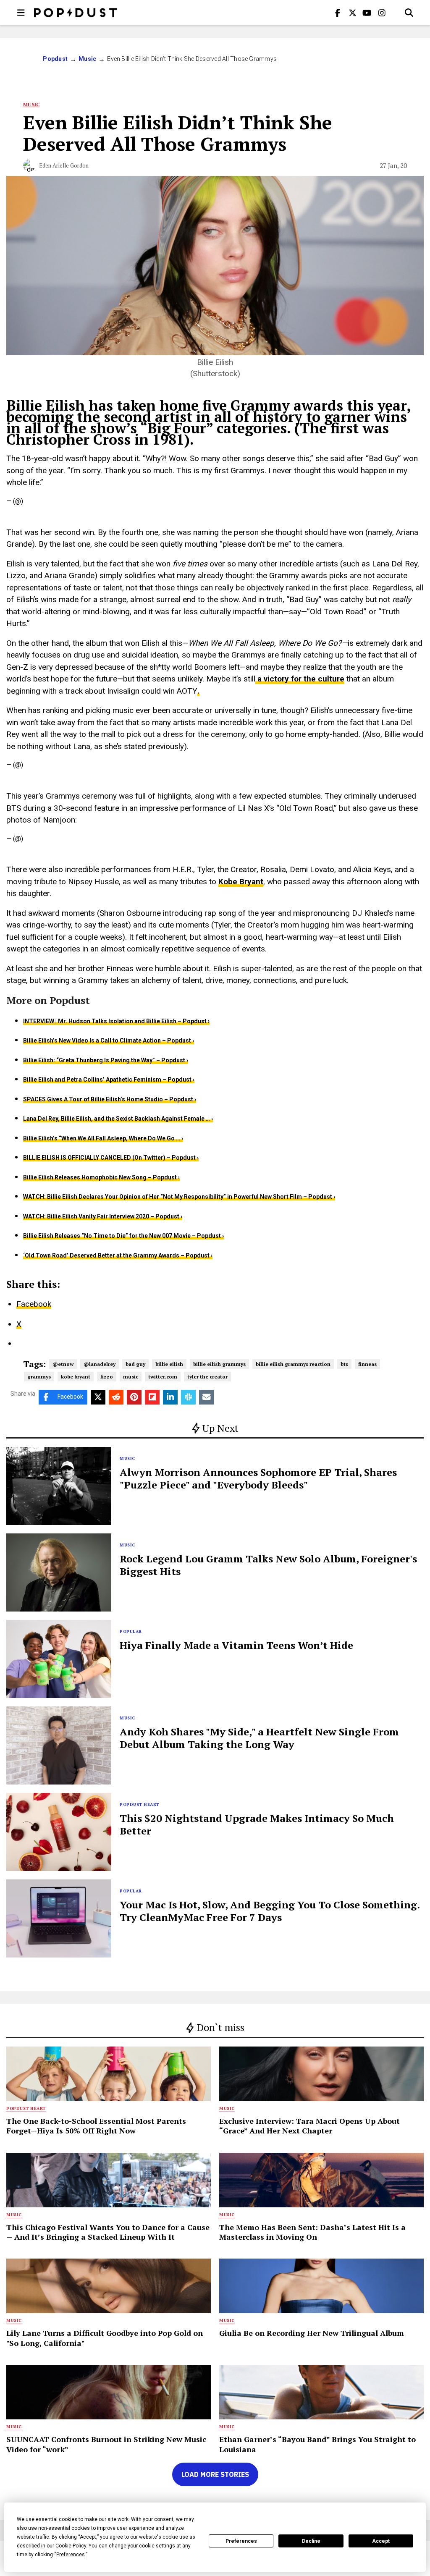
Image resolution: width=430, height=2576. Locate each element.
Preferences (241, 2541)
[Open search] (409, 13)
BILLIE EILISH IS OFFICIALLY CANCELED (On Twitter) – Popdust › (111, 1158)
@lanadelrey (100, 1364)
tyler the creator (207, 1377)
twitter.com (163, 1377)
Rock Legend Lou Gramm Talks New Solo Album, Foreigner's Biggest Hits (268, 1565)
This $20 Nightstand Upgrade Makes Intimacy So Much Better (257, 1824)
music (131, 1377)
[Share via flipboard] (152, 1397)
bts (344, 1364)
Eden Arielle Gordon (64, 165)
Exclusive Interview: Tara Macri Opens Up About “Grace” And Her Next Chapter (309, 2126)
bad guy (135, 1364)
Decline (311, 2541)
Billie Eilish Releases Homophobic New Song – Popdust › (101, 1177)
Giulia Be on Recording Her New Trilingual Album (312, 2333)
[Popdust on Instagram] (382, 13)
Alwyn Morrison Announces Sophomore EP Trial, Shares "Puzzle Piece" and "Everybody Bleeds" (258, 1478)
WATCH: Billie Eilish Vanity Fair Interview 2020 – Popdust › (103, 1216)
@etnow (63, 1364)
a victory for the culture (300, 679)
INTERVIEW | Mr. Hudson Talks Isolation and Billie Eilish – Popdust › (116, 1021)
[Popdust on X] (352, 13)
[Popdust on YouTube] (367, 13)
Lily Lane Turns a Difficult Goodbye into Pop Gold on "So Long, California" (105, 2338)
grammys (39, 1377)
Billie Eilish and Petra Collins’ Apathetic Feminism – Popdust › (109, 1080)
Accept (381, 2541)
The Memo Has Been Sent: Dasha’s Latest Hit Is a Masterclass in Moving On (312, 2232)
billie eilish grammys (219, 1364)
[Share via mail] (206, 1397)
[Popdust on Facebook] (338, 13)
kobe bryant (76, 1377)
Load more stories (215, 2474)
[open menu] (21, 13)
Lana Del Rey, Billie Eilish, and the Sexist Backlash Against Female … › (118, 1119)
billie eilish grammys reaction (293, 1364)
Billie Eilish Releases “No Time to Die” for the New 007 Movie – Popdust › (123, 1236)
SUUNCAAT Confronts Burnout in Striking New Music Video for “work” (106, 2444)
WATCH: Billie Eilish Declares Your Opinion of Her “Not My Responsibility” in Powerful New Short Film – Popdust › (179, 1197)
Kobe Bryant (241, 882)
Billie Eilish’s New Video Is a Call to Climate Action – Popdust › (109, 1040)
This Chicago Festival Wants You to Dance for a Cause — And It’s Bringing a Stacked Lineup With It (108, 2232)
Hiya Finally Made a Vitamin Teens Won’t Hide (236, 1645)
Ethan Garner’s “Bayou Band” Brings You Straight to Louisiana (317, 2444)
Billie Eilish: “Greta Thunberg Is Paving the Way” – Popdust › (106, 1060)
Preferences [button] (71, 2555)
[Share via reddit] (116, 1397)
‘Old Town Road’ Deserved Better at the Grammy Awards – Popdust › (118, 1255)
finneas (367, 1364)
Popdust (55, 59)
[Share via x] (98, 1397)
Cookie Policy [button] (71, 2546)
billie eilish (169, 1364)
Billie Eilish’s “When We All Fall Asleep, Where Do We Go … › (103, 1138)
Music (87, 59)
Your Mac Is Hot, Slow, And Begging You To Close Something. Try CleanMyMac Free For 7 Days (270, 1911)
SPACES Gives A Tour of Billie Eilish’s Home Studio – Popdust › (110, 1099)
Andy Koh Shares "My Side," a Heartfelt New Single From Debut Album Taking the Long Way (259, 1738)
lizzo (107, 1377)
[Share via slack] (188, 1397)
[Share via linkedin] (170, 1397)
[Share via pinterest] (134, 1397)
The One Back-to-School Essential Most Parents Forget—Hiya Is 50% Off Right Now (96, 2126)
